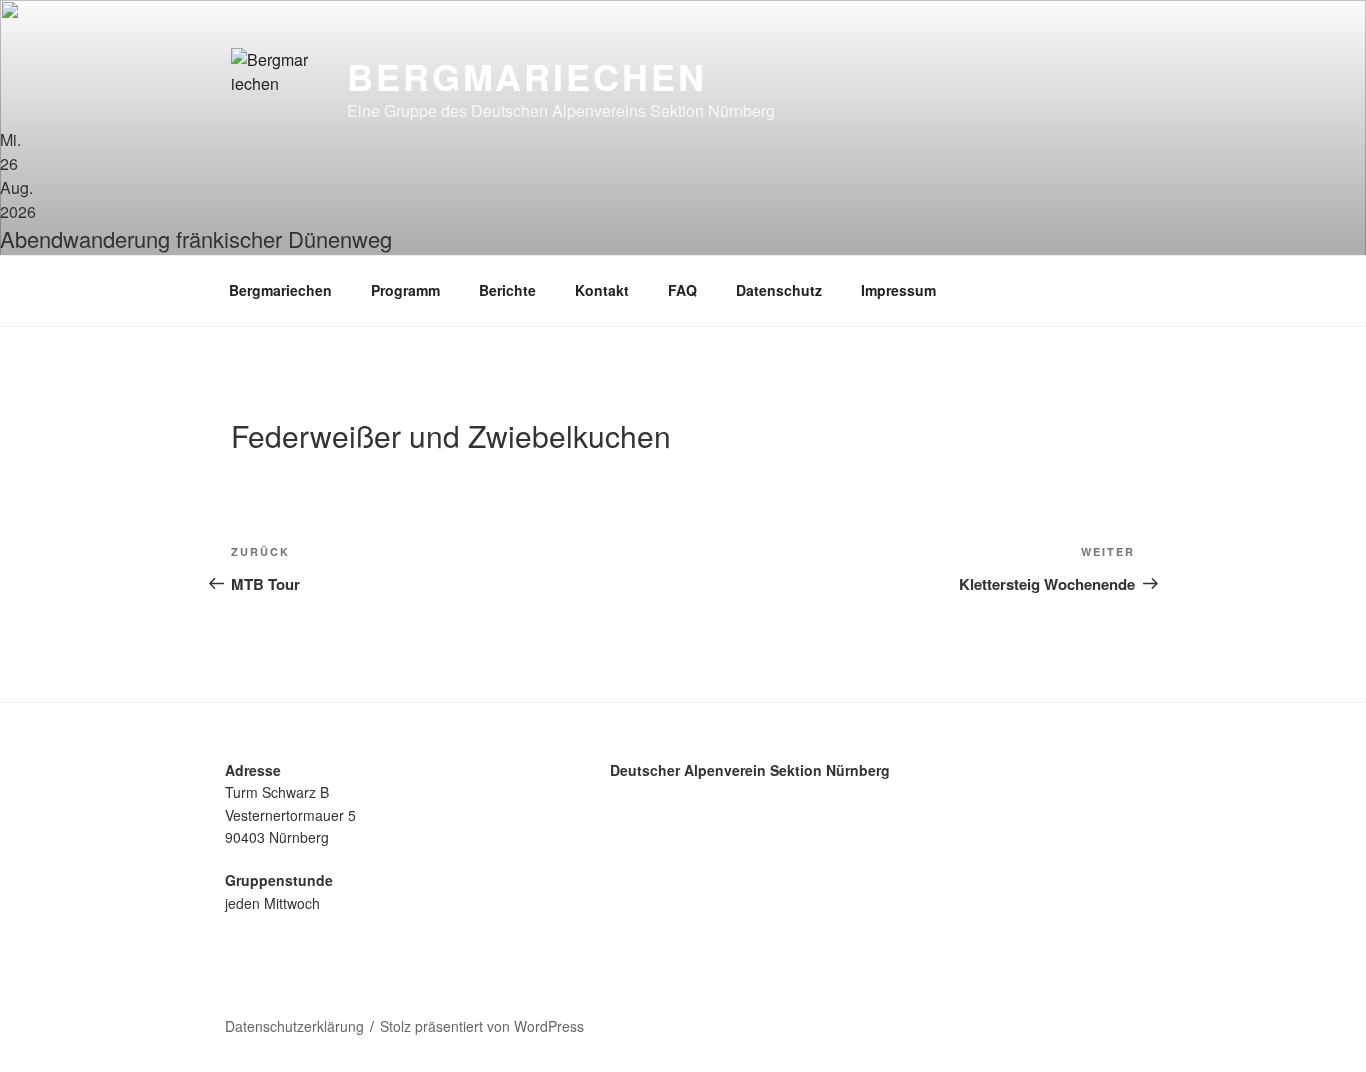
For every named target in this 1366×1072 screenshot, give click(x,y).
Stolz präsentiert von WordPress (482, 1026)
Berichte (507, 290)
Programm (405, 290)
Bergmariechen (526, 76)
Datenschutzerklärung (294, 1026)
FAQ (682, 290)
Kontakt (602, 290)
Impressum (898, 290)
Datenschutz (779, 290)
